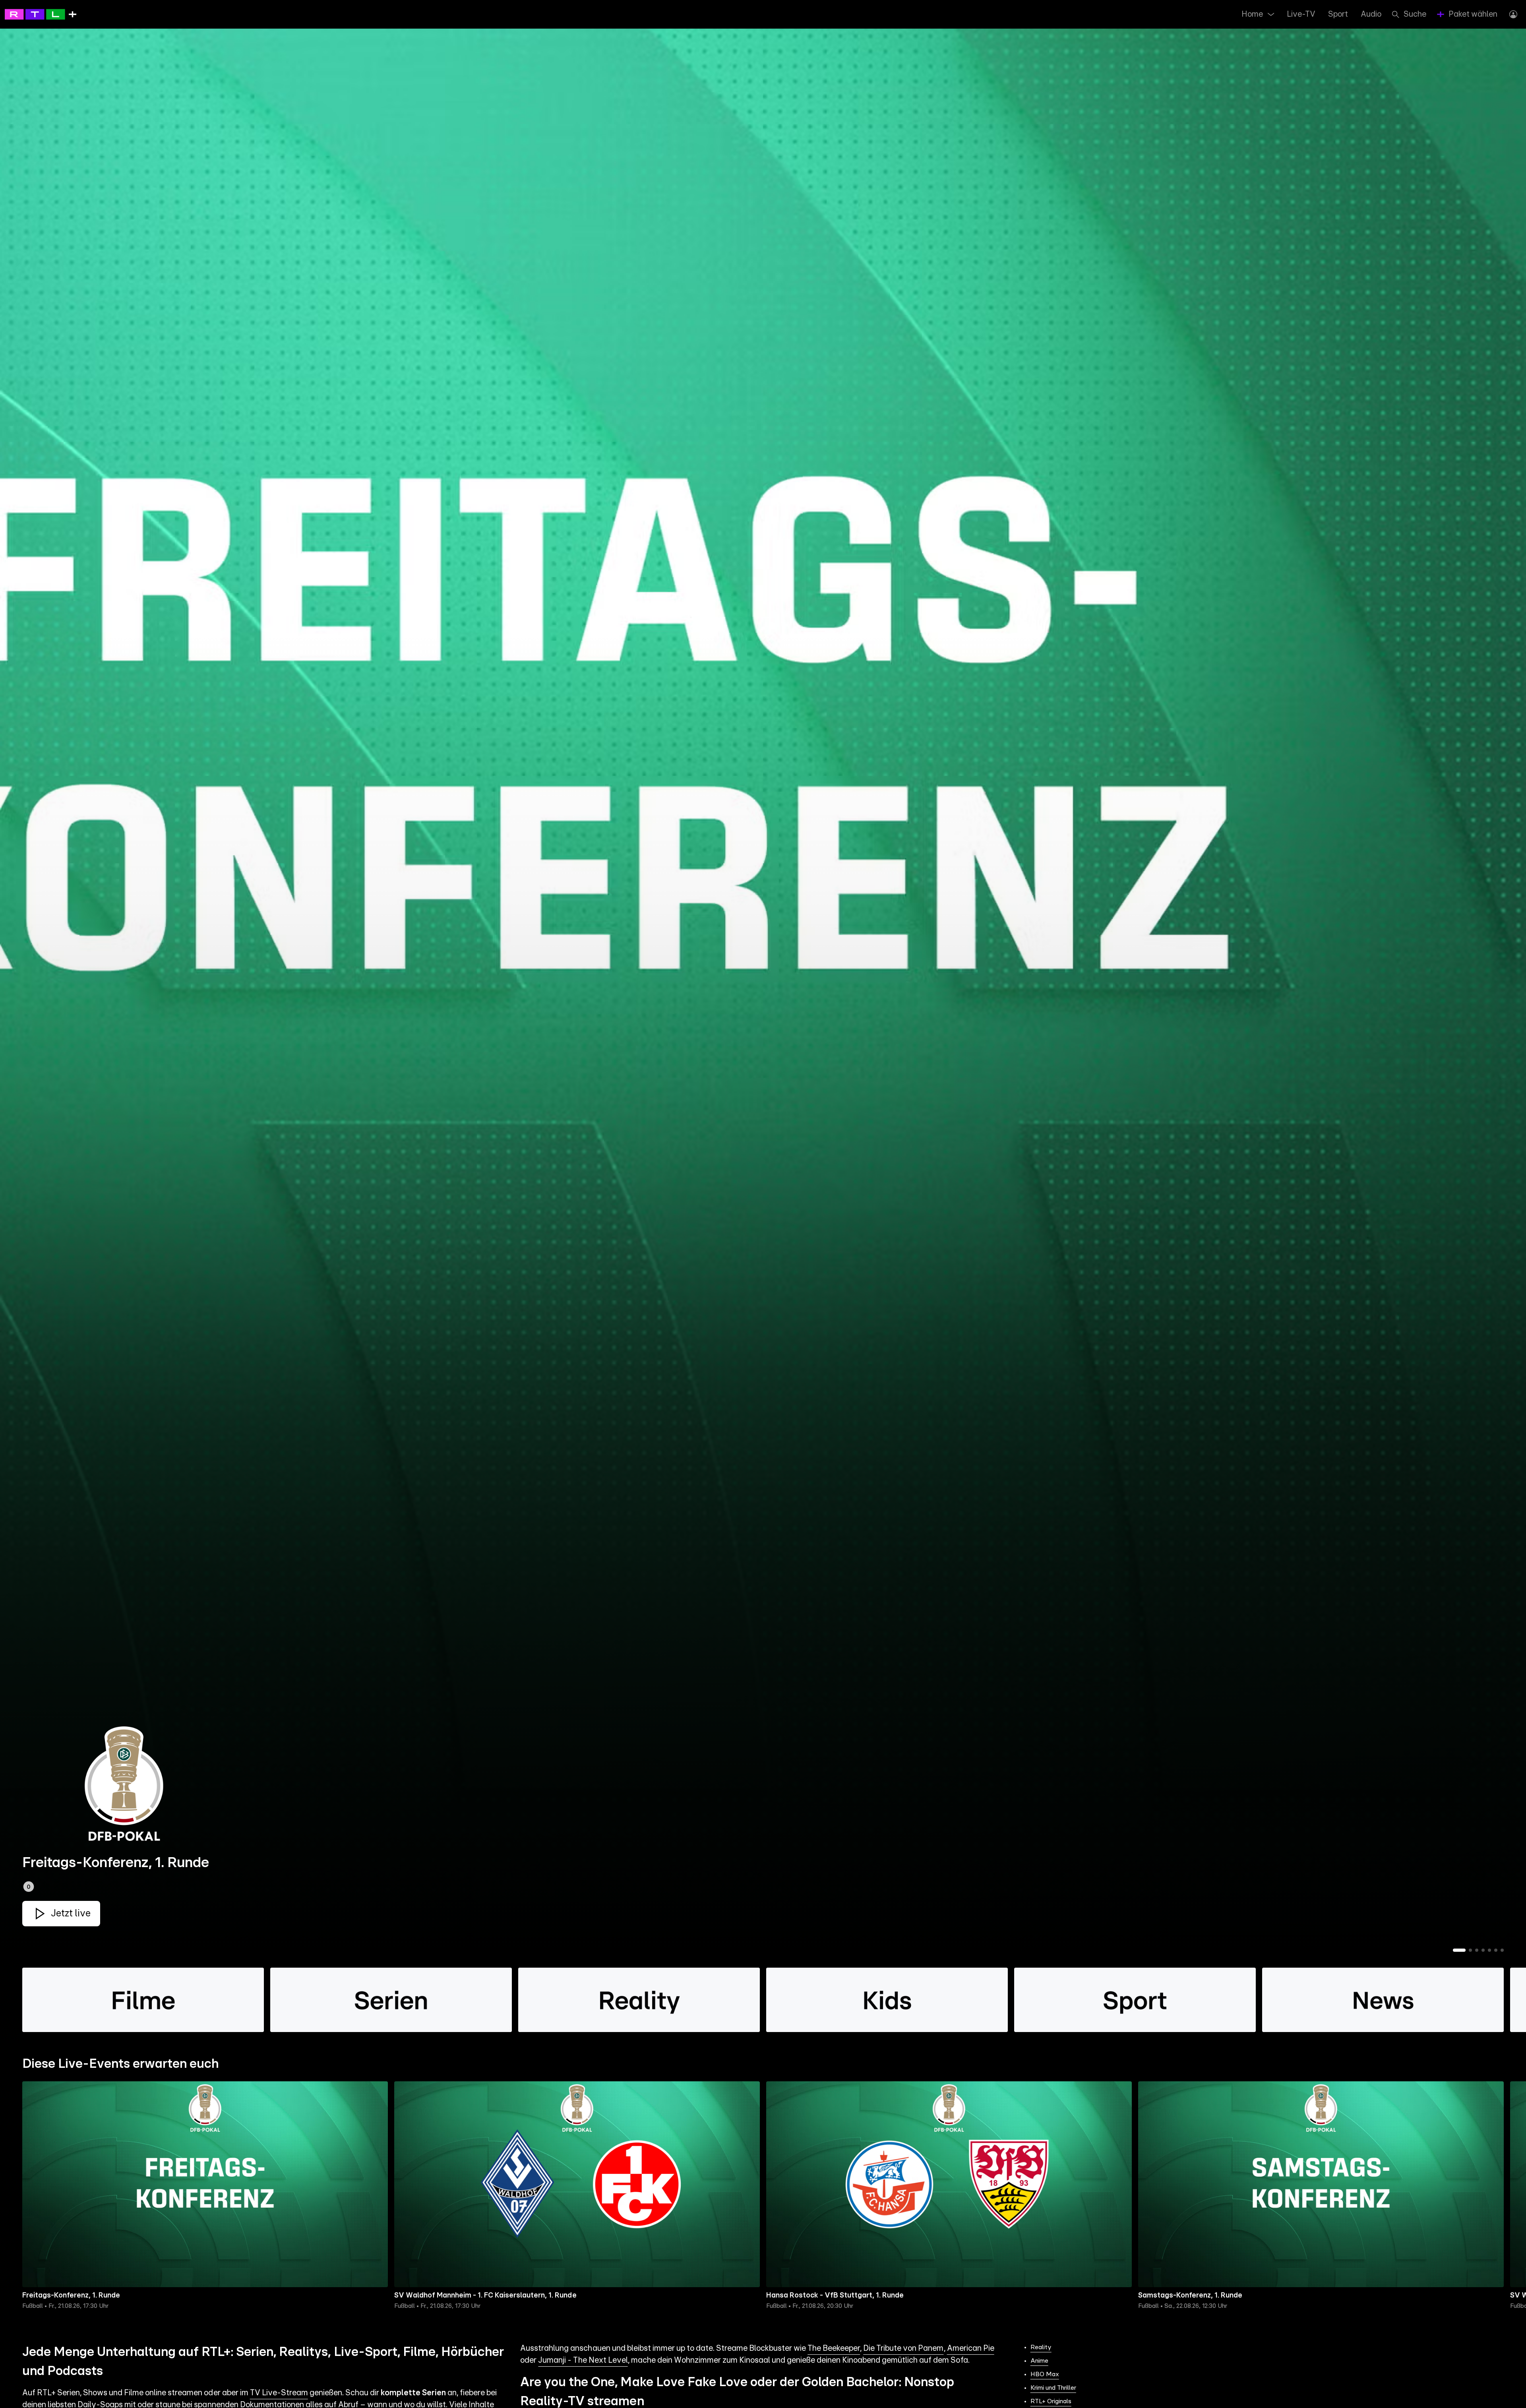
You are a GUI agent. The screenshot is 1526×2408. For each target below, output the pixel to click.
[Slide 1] (1459, 1950)
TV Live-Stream (279, 2393)
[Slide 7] (1502, 1950)
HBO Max (1045, 2374)
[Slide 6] (1496, 1950)
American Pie (971, 2348)
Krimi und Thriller (1053, 2388)
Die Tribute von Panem (903, 2348)
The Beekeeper (834, 2348)
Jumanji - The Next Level (583, 2360)
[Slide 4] (1483, 1950)
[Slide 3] (1477, 1950)
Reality (1041, 2347)
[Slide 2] (1470, 1950)
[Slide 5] (1489, 1950)
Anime (1039, 2361)
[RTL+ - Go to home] (41, 14)
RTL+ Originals (1051, 2401)
